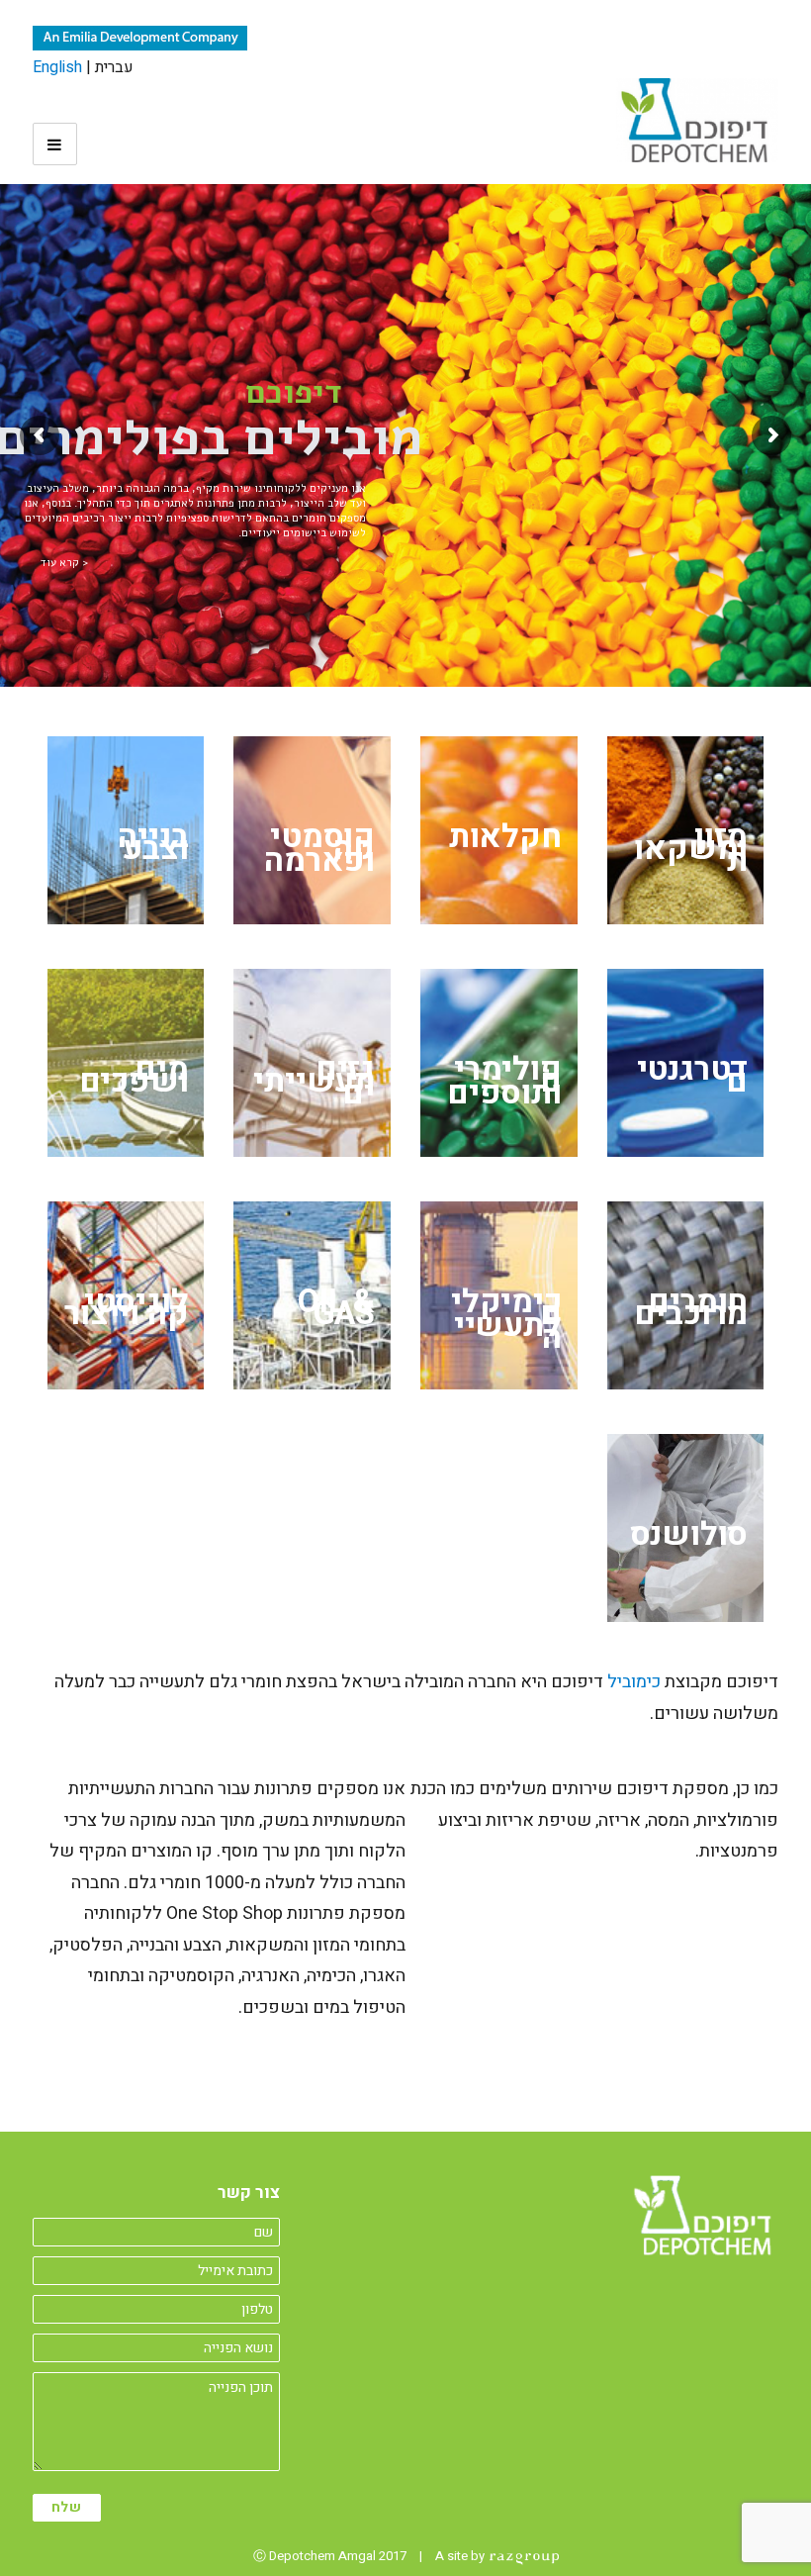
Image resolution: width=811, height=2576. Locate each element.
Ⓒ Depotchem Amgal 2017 (330, 2556)
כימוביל (634, 1682)
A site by (461, 2556)
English (57, 67)
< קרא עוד (64, 563)
